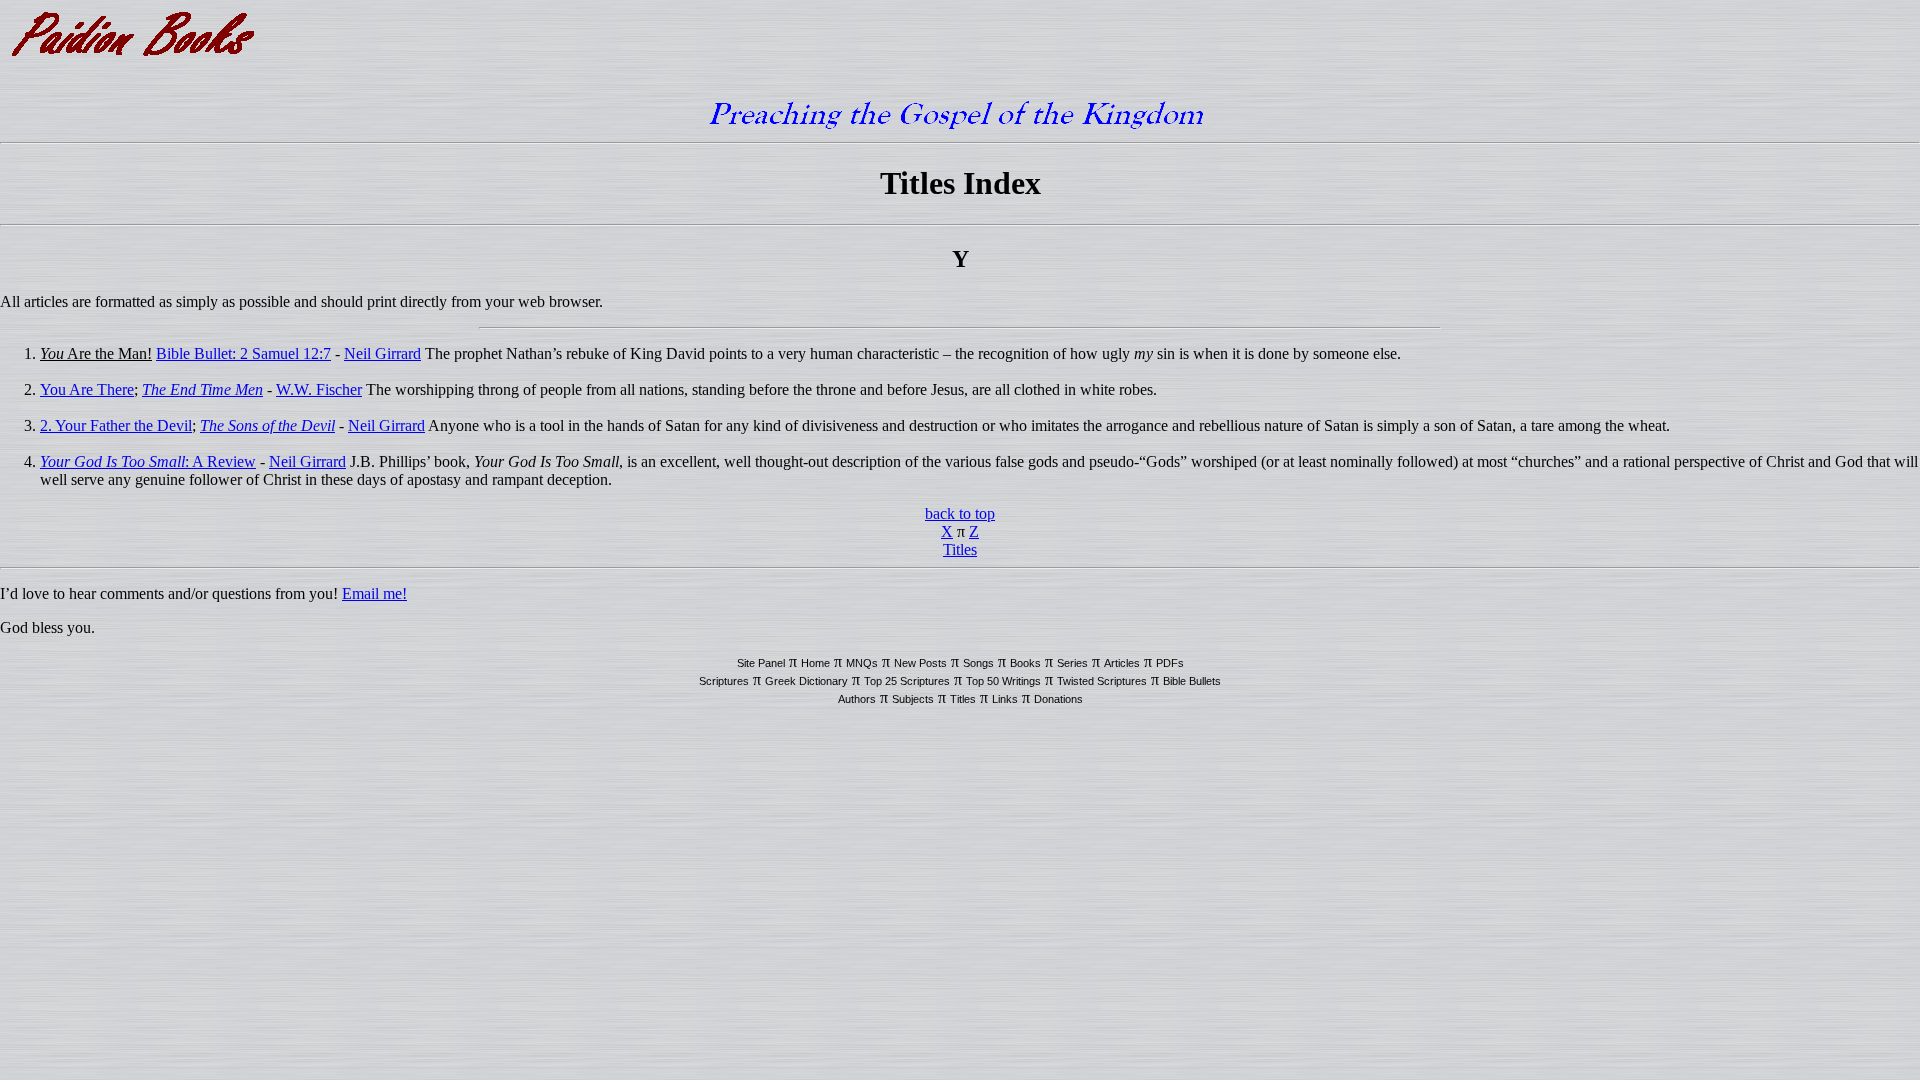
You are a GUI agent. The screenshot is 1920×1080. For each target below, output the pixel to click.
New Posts (920, 663)
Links (1005, 699)
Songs (978, 663)
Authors (857, 699)
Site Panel (761, 663)
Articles (1122, 663)
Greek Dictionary (806, 681)
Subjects (913, 699)
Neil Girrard (382, 353)
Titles (960, 549)
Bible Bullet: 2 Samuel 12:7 (243, 353)
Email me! (374, 593)
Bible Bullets (1192, 681)
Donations (1058, 699)
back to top (960, 513)
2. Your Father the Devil (116, 425)
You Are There (87, 389)
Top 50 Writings (1003, 681)
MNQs (862, 663)
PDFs (1170, 663)
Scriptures (724, 681)
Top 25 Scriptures (907, 681)
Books (1025, 663)
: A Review (148, 461)
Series (1072, 663)
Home (815, 663)
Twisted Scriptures (1102, 681)
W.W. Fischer (319, 389)
